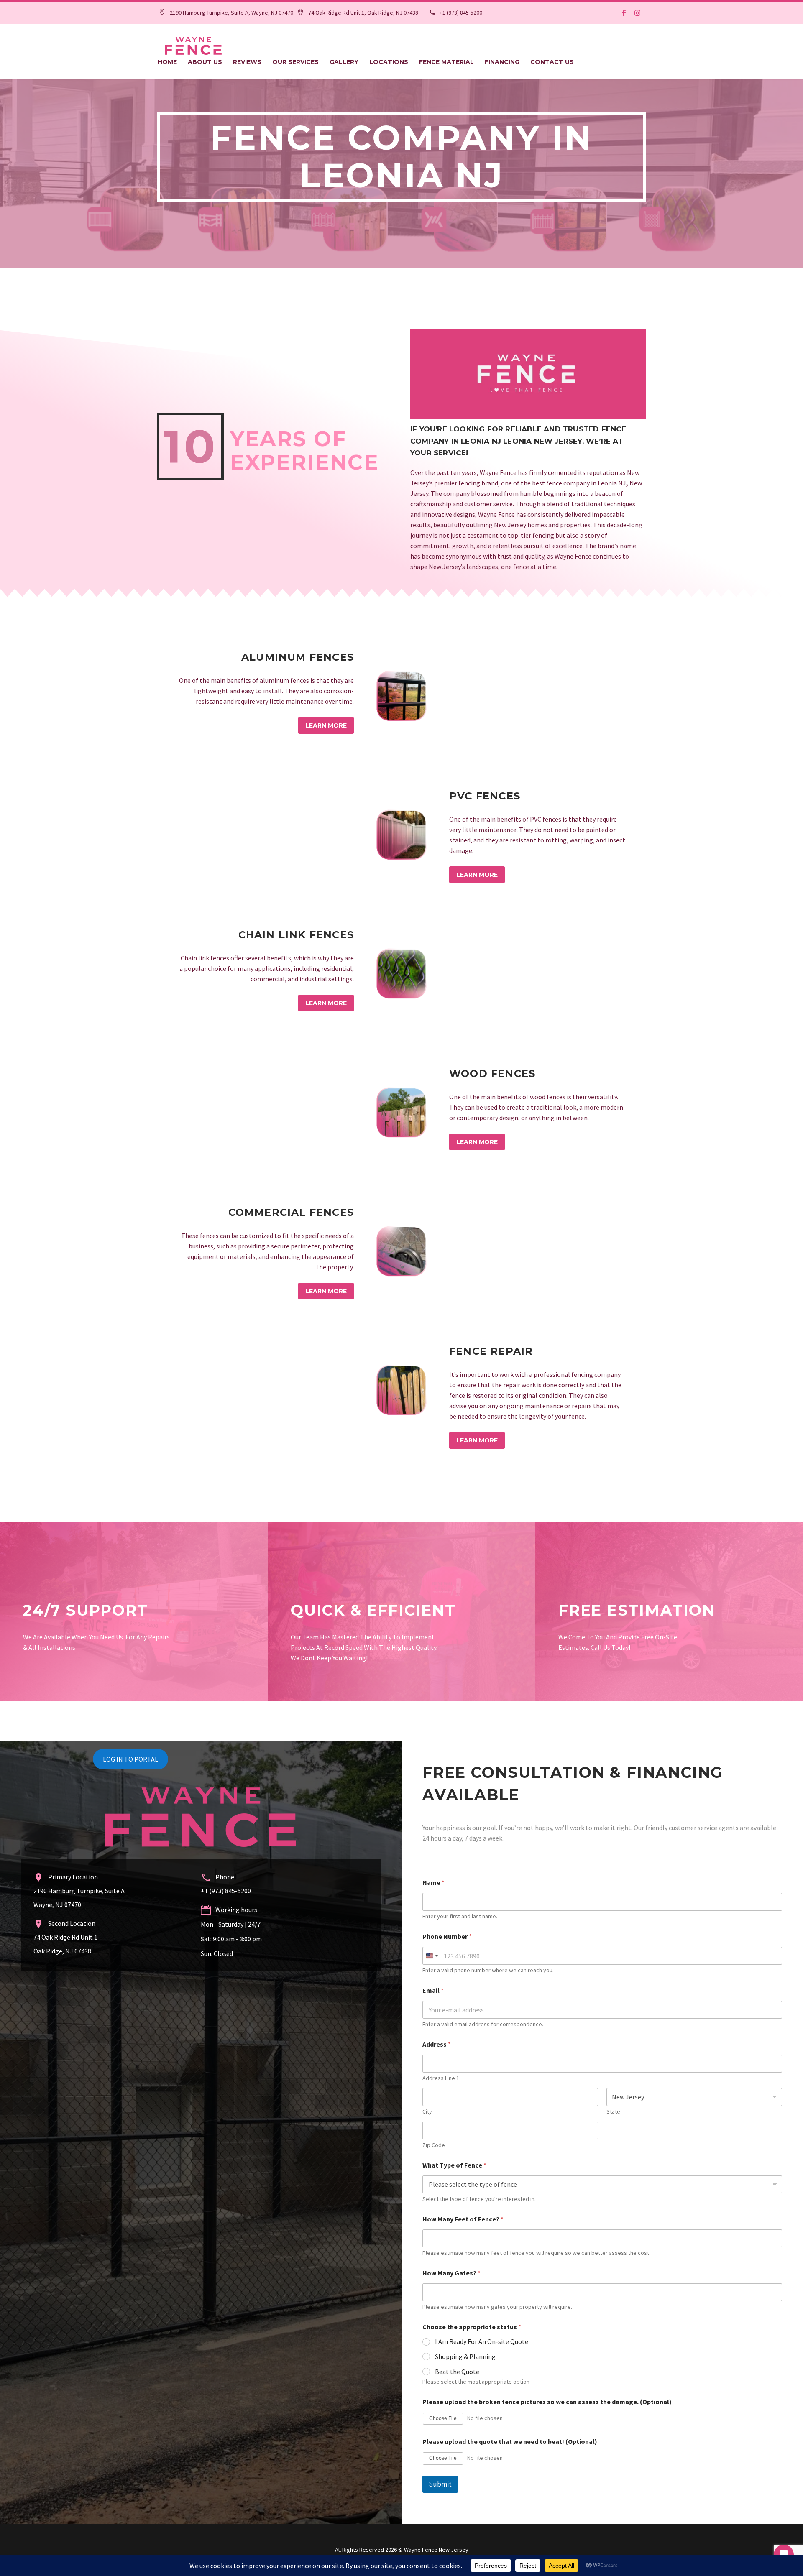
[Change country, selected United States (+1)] (432, 1956)
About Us (205, 62)
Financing (502, 62)
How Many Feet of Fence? (463, 2219)
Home (167, 62)
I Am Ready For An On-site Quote (482, 2341)
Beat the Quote (457, 2372)
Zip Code (434, 2145)
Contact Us (552, 62)
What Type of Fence (454, 2165)
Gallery (344, 62)
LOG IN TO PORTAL (130, 1759)
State (613, 2112)
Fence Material (446, 62)
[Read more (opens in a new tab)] (226, 13)
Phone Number (447, 1936)
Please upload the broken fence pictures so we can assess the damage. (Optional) (547, 2402)
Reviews (247, 62)
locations (389, 62)
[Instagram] (637, 13)
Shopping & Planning (465, 2356)
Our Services (295, 62)
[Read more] (401, 696)
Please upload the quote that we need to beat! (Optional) (510, 2442)
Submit (440, 2484)
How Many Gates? (451, 2273)
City (427, 2112)
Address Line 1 (441, 2078)
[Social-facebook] (624, 13)
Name (433, 1883)
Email (433, 1990)
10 (190, 447)
